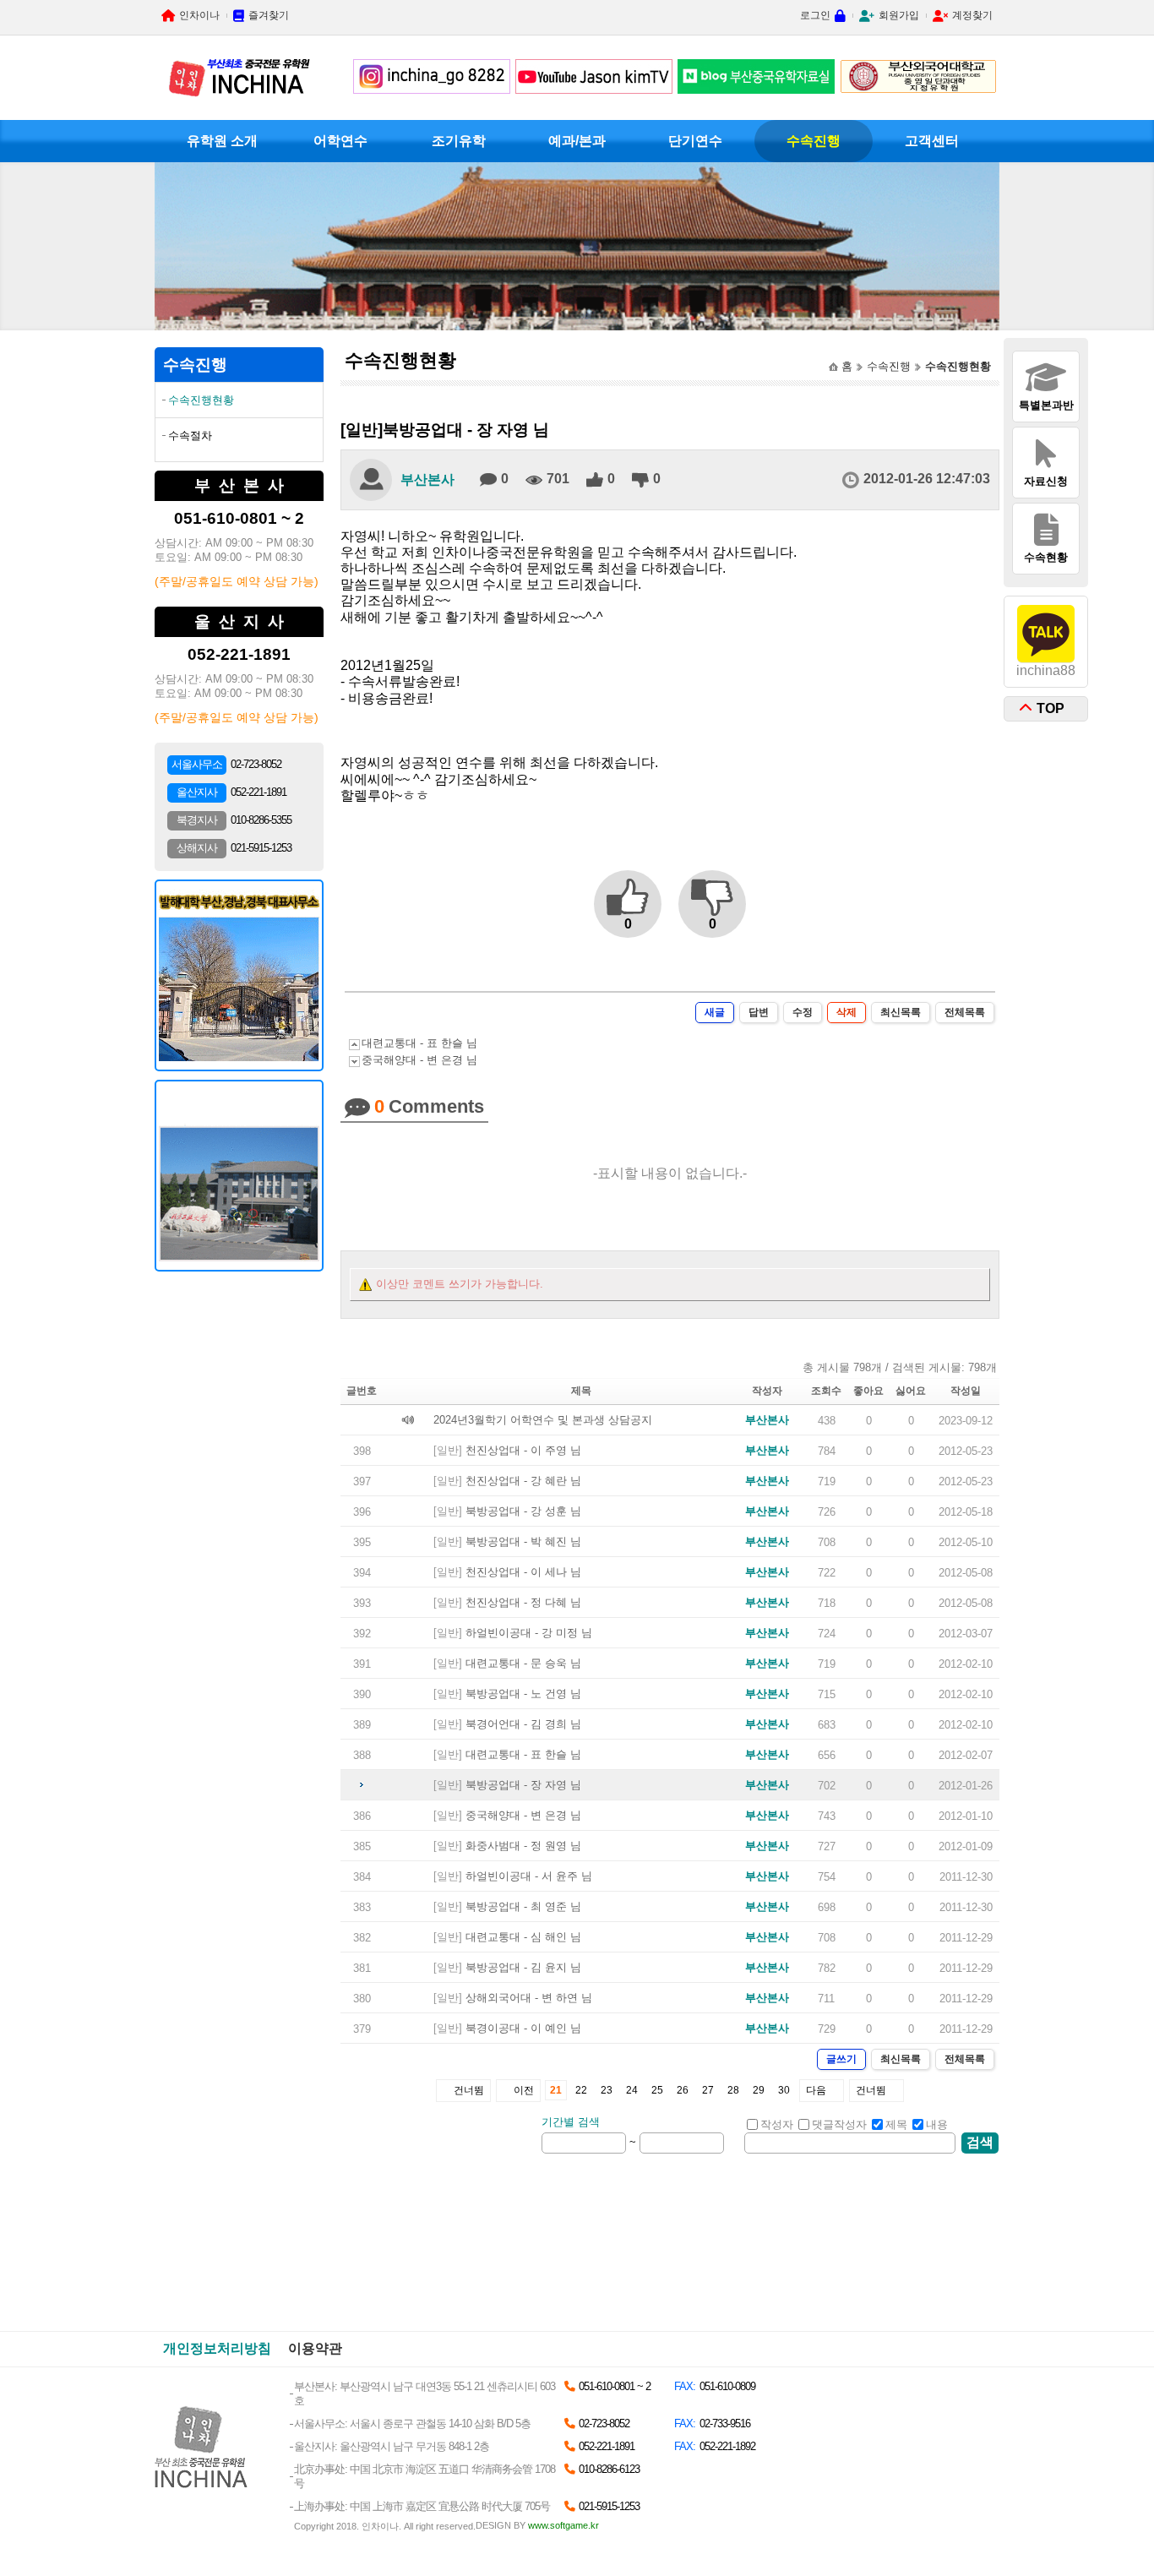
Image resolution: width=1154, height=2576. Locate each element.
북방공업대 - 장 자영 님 (523, 1785)
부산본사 (427, 479)
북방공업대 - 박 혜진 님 (523, 1541)
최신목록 (901, 1012)
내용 (937, 2124)
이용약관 (315, 2348)
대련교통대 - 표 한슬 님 (419, 1043)
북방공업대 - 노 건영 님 (523, 1694)
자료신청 (1046, 481)
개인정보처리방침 (217, 2348)
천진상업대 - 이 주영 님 (523, 1450)
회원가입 (899, 15)
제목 (896, 2124)
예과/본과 (577, 141)
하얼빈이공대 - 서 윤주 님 (529, 1876)
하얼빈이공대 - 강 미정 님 (529, 1633)
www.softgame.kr (563, 2525)
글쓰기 (841, 2059)
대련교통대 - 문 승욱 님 (523, 1663)
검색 (980, 2142)
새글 (715, 1012)
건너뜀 (469, 2090)
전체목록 (965, 1012)
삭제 (846, 1012)
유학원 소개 (222, 141)
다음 (816, 2090)
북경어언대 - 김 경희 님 (523, 1724)
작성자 (777, 2124)
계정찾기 (972, 15)
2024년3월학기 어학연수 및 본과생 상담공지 (543, 1420)
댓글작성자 (839, 2124)
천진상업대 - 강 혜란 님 (523, 1481)
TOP (1051, 708)
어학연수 (340, 141)
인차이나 (199, 15)
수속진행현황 (201, 400)
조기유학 (459, 141)
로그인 (815, 15)
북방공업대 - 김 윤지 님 (523, 1967)
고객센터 (932, 141)
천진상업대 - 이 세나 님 (523, 1572)
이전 (524, 2090)
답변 (759, 1012)
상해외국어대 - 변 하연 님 (529, 1998)
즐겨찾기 (269, 15)
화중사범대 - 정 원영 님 (523, 1846)
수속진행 (814, 141)
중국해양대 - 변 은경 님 (419, 1060)
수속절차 (190, 436)
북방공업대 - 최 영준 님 (523, 1906)
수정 (803, 1012)
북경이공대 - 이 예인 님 (523, 2028)
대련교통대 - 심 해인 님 (523, 1937)
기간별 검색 (571, 2122)
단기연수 (695, 141)
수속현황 (1046, 557)
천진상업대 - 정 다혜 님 (523, 1602)
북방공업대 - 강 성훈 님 (523, 1511)
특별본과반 (1046, 405)
